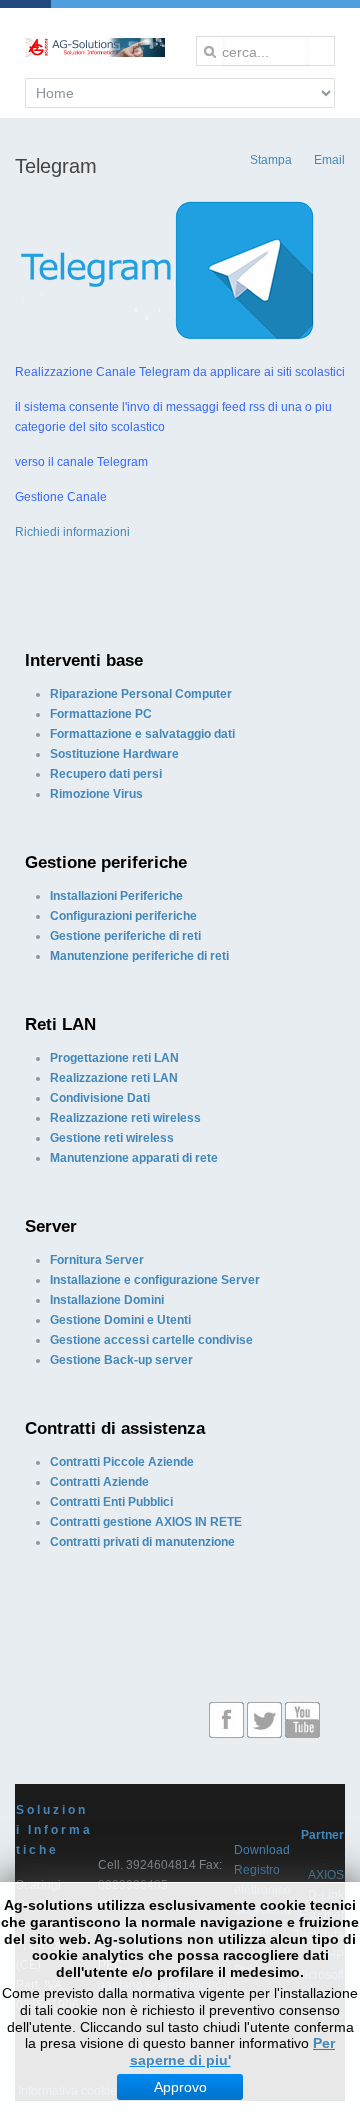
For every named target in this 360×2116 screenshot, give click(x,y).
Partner (322, 1835)
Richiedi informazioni (72, 532)
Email (328, 160)
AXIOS (326, 1875)
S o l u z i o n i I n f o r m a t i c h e (53, 1830)
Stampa (269, 160)
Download (262, 1850)
